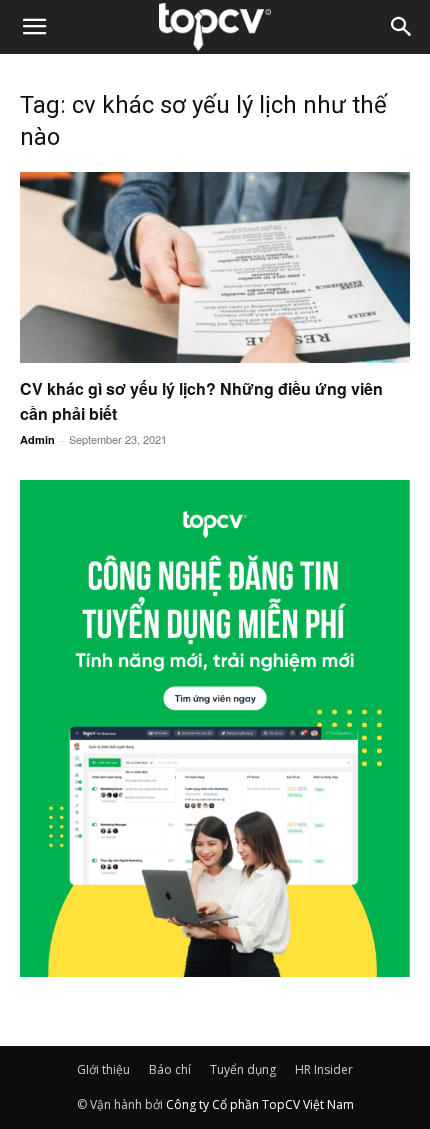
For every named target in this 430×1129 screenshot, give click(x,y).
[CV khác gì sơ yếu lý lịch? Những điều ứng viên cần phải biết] (215, 267)
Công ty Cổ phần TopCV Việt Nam (260, 1104)
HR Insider (324, 1069)
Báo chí (170, 1069)
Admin (37, 439)
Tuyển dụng (243, 1069)
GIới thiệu (103, 1069)
